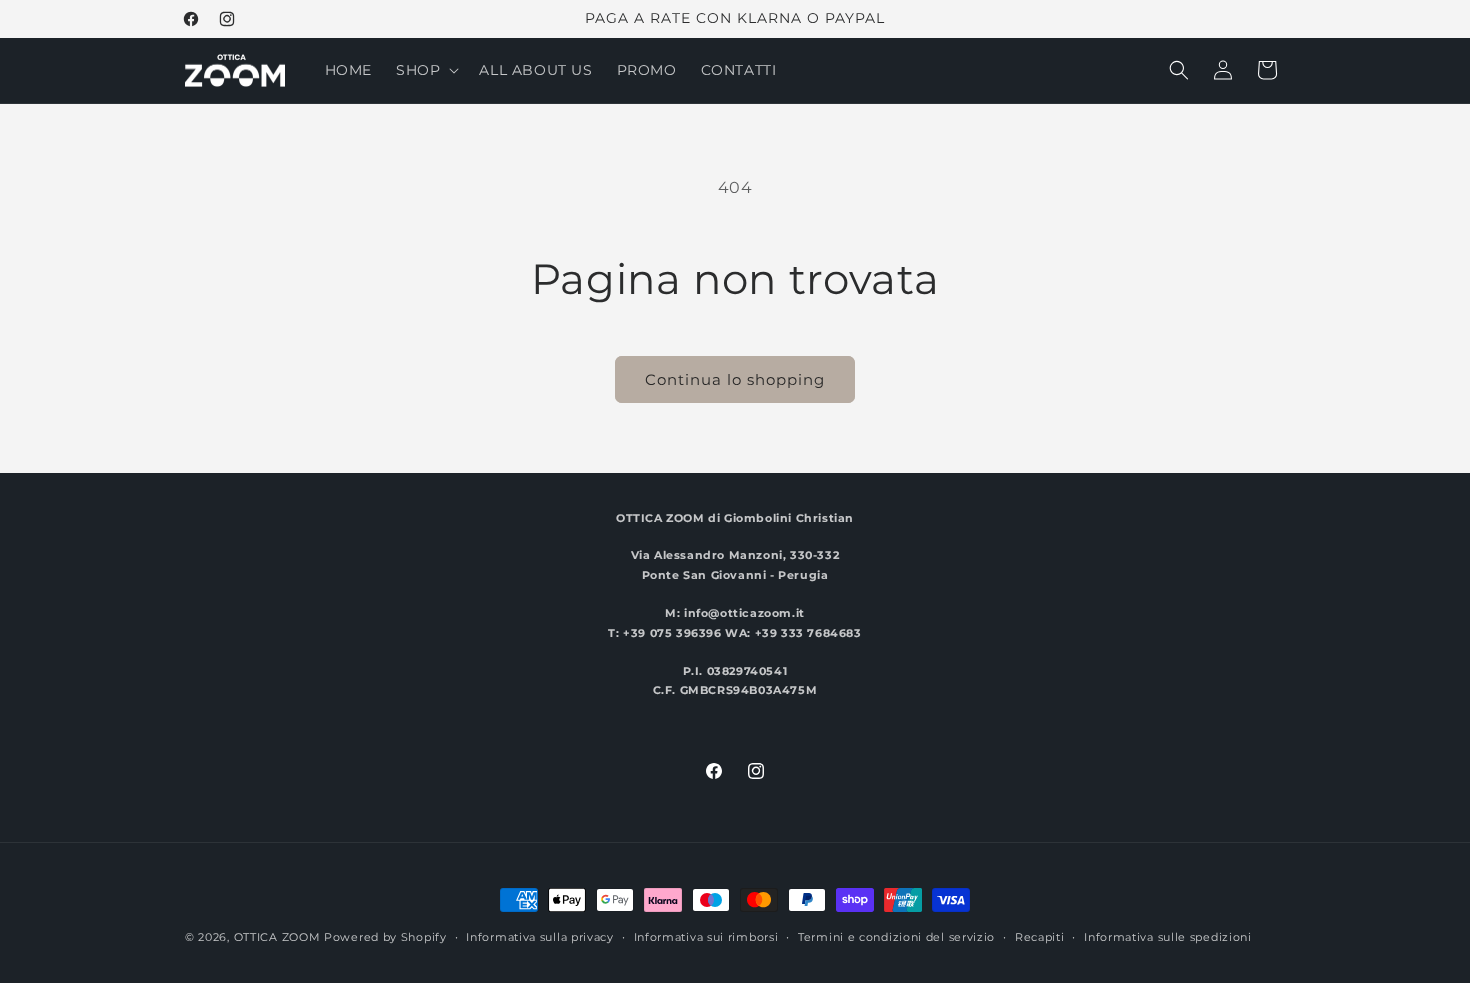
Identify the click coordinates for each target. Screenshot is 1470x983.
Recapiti (1040, 937)
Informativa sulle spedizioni (1168, 937)
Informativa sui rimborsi (706, 937)
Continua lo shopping (735, 379)
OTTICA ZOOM (277, 937)
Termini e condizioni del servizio (896, 937)
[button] (425, 70)
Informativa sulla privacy (540, 937)
